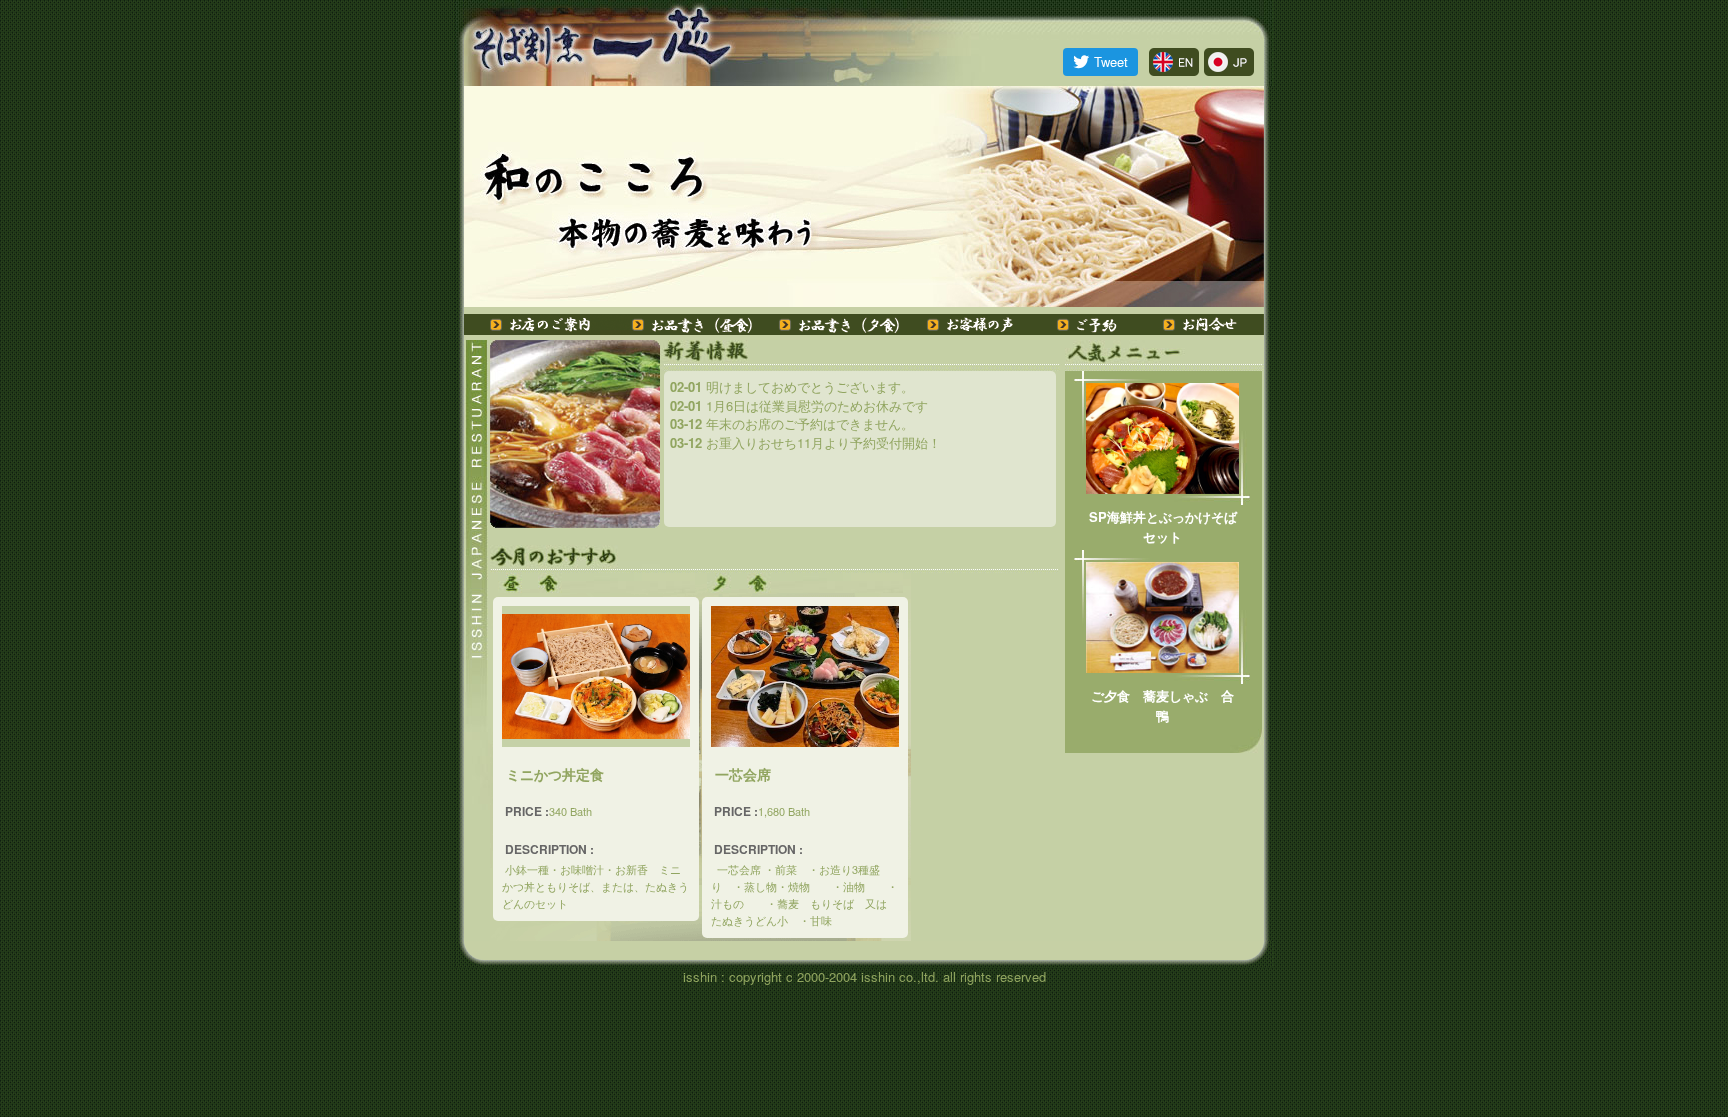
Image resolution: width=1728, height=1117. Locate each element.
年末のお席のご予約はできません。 (792, 423)
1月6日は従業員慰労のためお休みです (799, 405)
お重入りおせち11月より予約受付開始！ (805, 442)
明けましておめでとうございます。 (792, 386)
